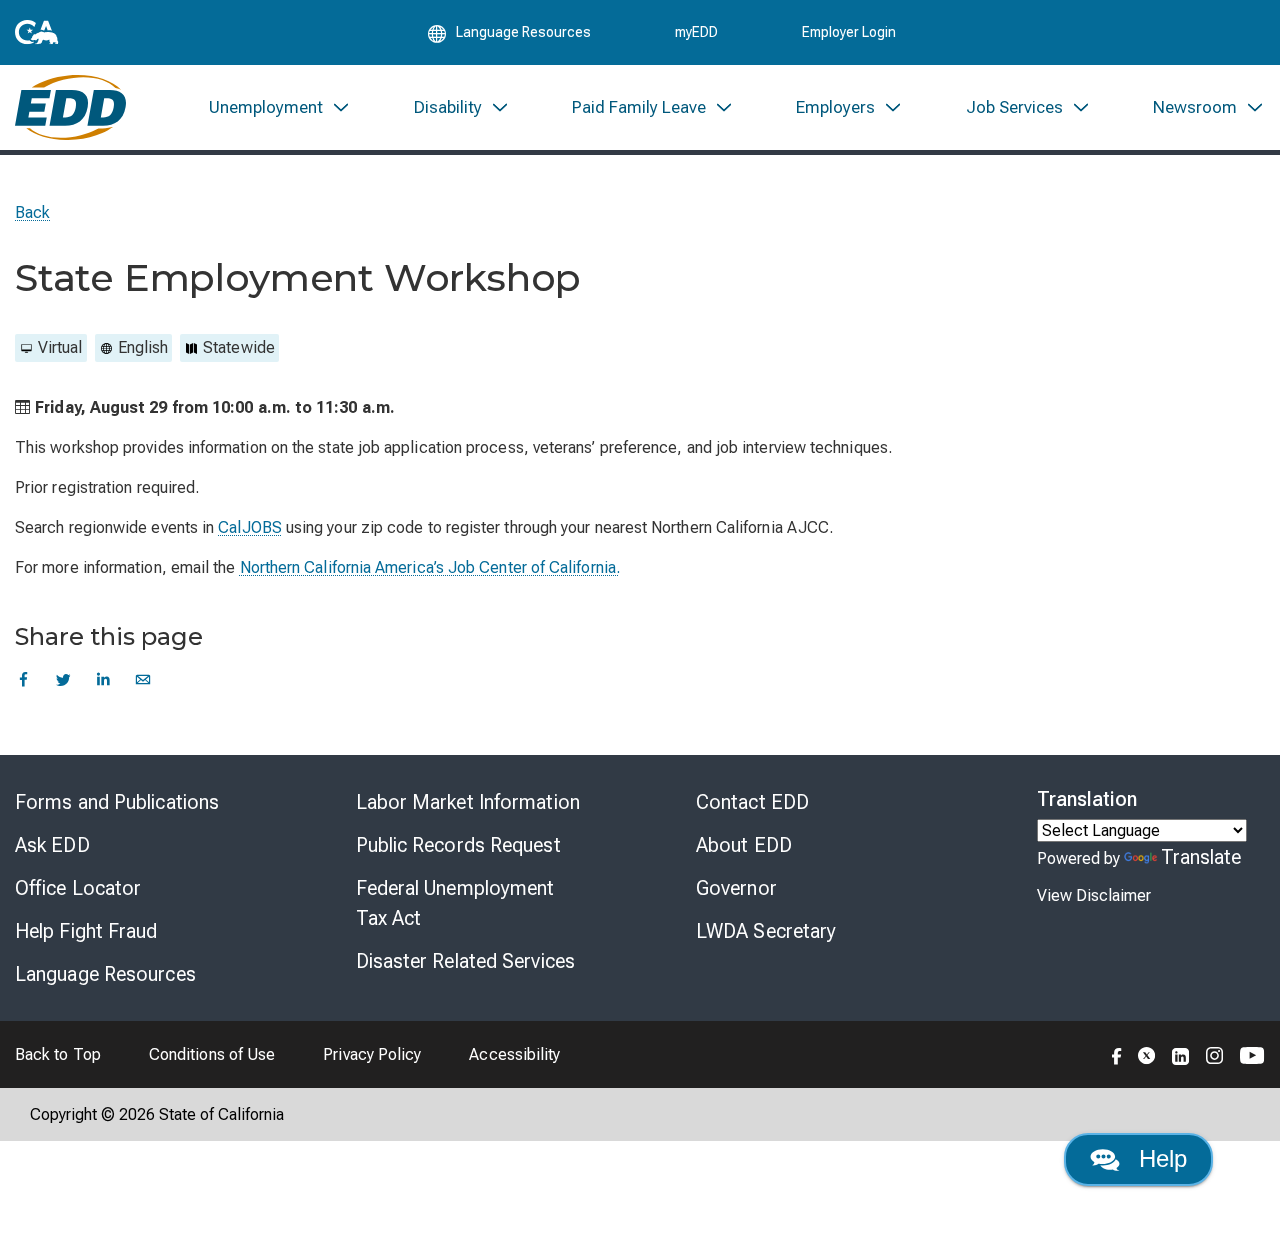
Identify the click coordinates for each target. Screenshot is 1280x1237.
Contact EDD (752, 802)
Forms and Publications (117, 802)
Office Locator (78, 888)
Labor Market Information (468, 802)
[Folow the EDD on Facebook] (1117, 1054)
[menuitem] (280, 107)
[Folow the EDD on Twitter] (1147, 1054)
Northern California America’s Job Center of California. (430, 567)
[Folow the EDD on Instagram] (1215, 1054)
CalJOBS (250, 527)
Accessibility (514, 1054)
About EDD (744, 845)
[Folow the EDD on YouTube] (1252, 1054)
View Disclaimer (1094, 895)
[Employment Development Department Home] (70, 107)
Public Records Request (458, 845)
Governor (736, 888)
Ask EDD (52, 845)
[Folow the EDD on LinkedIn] (1181, 1054)
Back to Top (58, 1054)
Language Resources (105, 974)
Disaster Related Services (466, 961)
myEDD (696, 32)
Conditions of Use (212, 1054)
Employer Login (849, 32)
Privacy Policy (372, 1054)
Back (32, 212)
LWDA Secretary (766, 931)
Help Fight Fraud (86, 931)
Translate (1201, 857)
